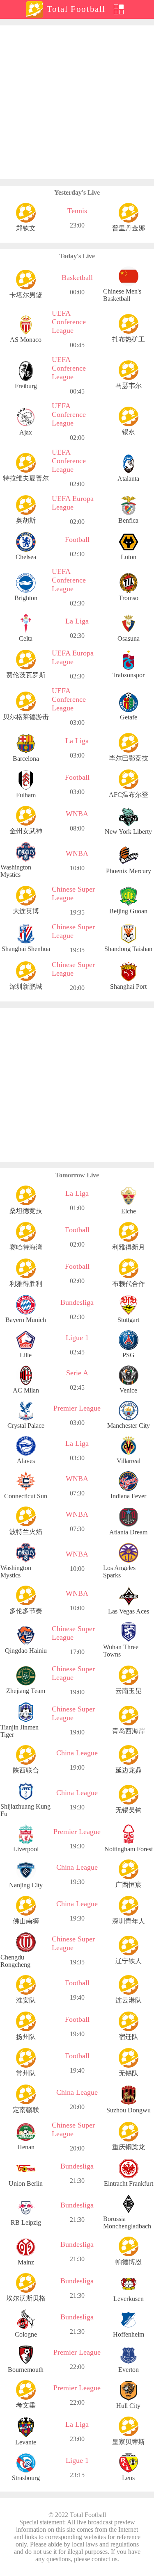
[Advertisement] (77, 102)
